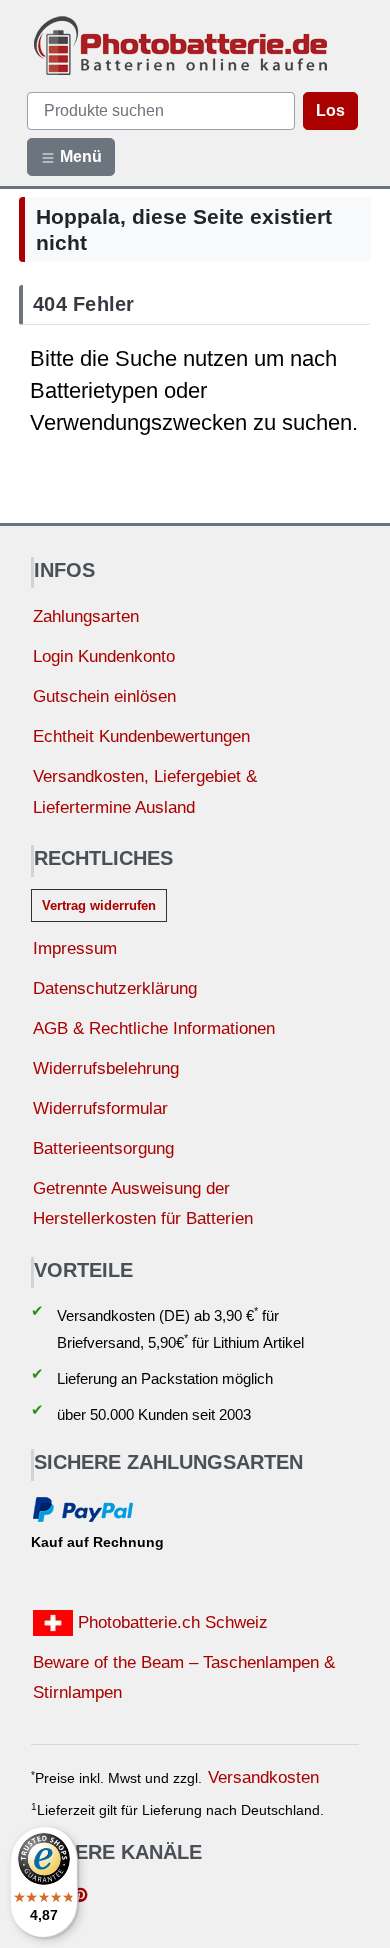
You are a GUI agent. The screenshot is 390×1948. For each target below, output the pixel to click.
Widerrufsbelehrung (106, 1068)
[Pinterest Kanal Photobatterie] (80, 1897)
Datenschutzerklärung (115, 988)
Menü (79, 156)
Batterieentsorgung (103, 1148)
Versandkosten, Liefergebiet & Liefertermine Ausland (145, 792)
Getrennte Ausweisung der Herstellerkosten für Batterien (143, 1204)
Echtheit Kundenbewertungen (141, 736)
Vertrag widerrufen (99, 905)
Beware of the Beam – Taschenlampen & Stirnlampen (184, 1678)
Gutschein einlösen (104, 696)
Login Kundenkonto (104, 656)
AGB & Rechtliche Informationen (154, 1028)
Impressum (75, 948)
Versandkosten (263, 1777)
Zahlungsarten (86, 616)
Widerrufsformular (100, 1108)
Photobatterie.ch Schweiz (170, 1622)
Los (330, 110)
